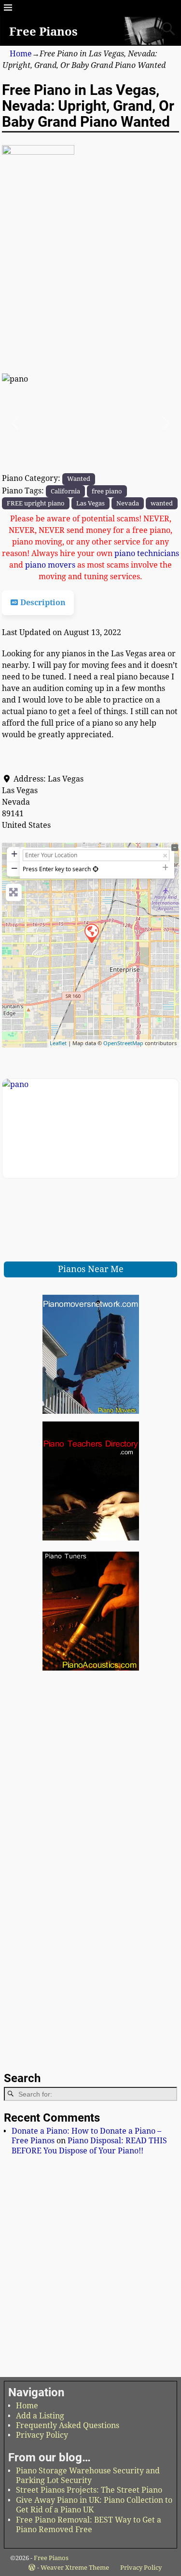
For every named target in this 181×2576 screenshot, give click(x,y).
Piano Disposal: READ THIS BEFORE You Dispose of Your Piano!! (89, 2145)
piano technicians (147, 553)
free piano (107, 491)
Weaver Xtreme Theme (75, 2568)
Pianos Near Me (91, 1269)
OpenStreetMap (123, 1043)
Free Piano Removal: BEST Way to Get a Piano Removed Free (89, 2525)
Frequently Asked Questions (68, 2425)
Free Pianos (43, 32)
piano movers (50, 565)
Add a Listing (40, 2416)
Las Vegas (90, 503)
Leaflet (58, 1043)
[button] (15, 423)
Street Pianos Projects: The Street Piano (89, 2490)
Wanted (79, 478)
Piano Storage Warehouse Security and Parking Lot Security (88, 2476)
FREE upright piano (36, 503)
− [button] (14, 868)
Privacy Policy (42, 2435)
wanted (162, 503)
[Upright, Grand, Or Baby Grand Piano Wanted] (91, 933)
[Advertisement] (90, 311)
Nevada (128, 503)
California (65, 491)
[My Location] (96, 869)
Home (21, 54)
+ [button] (14, 854)
